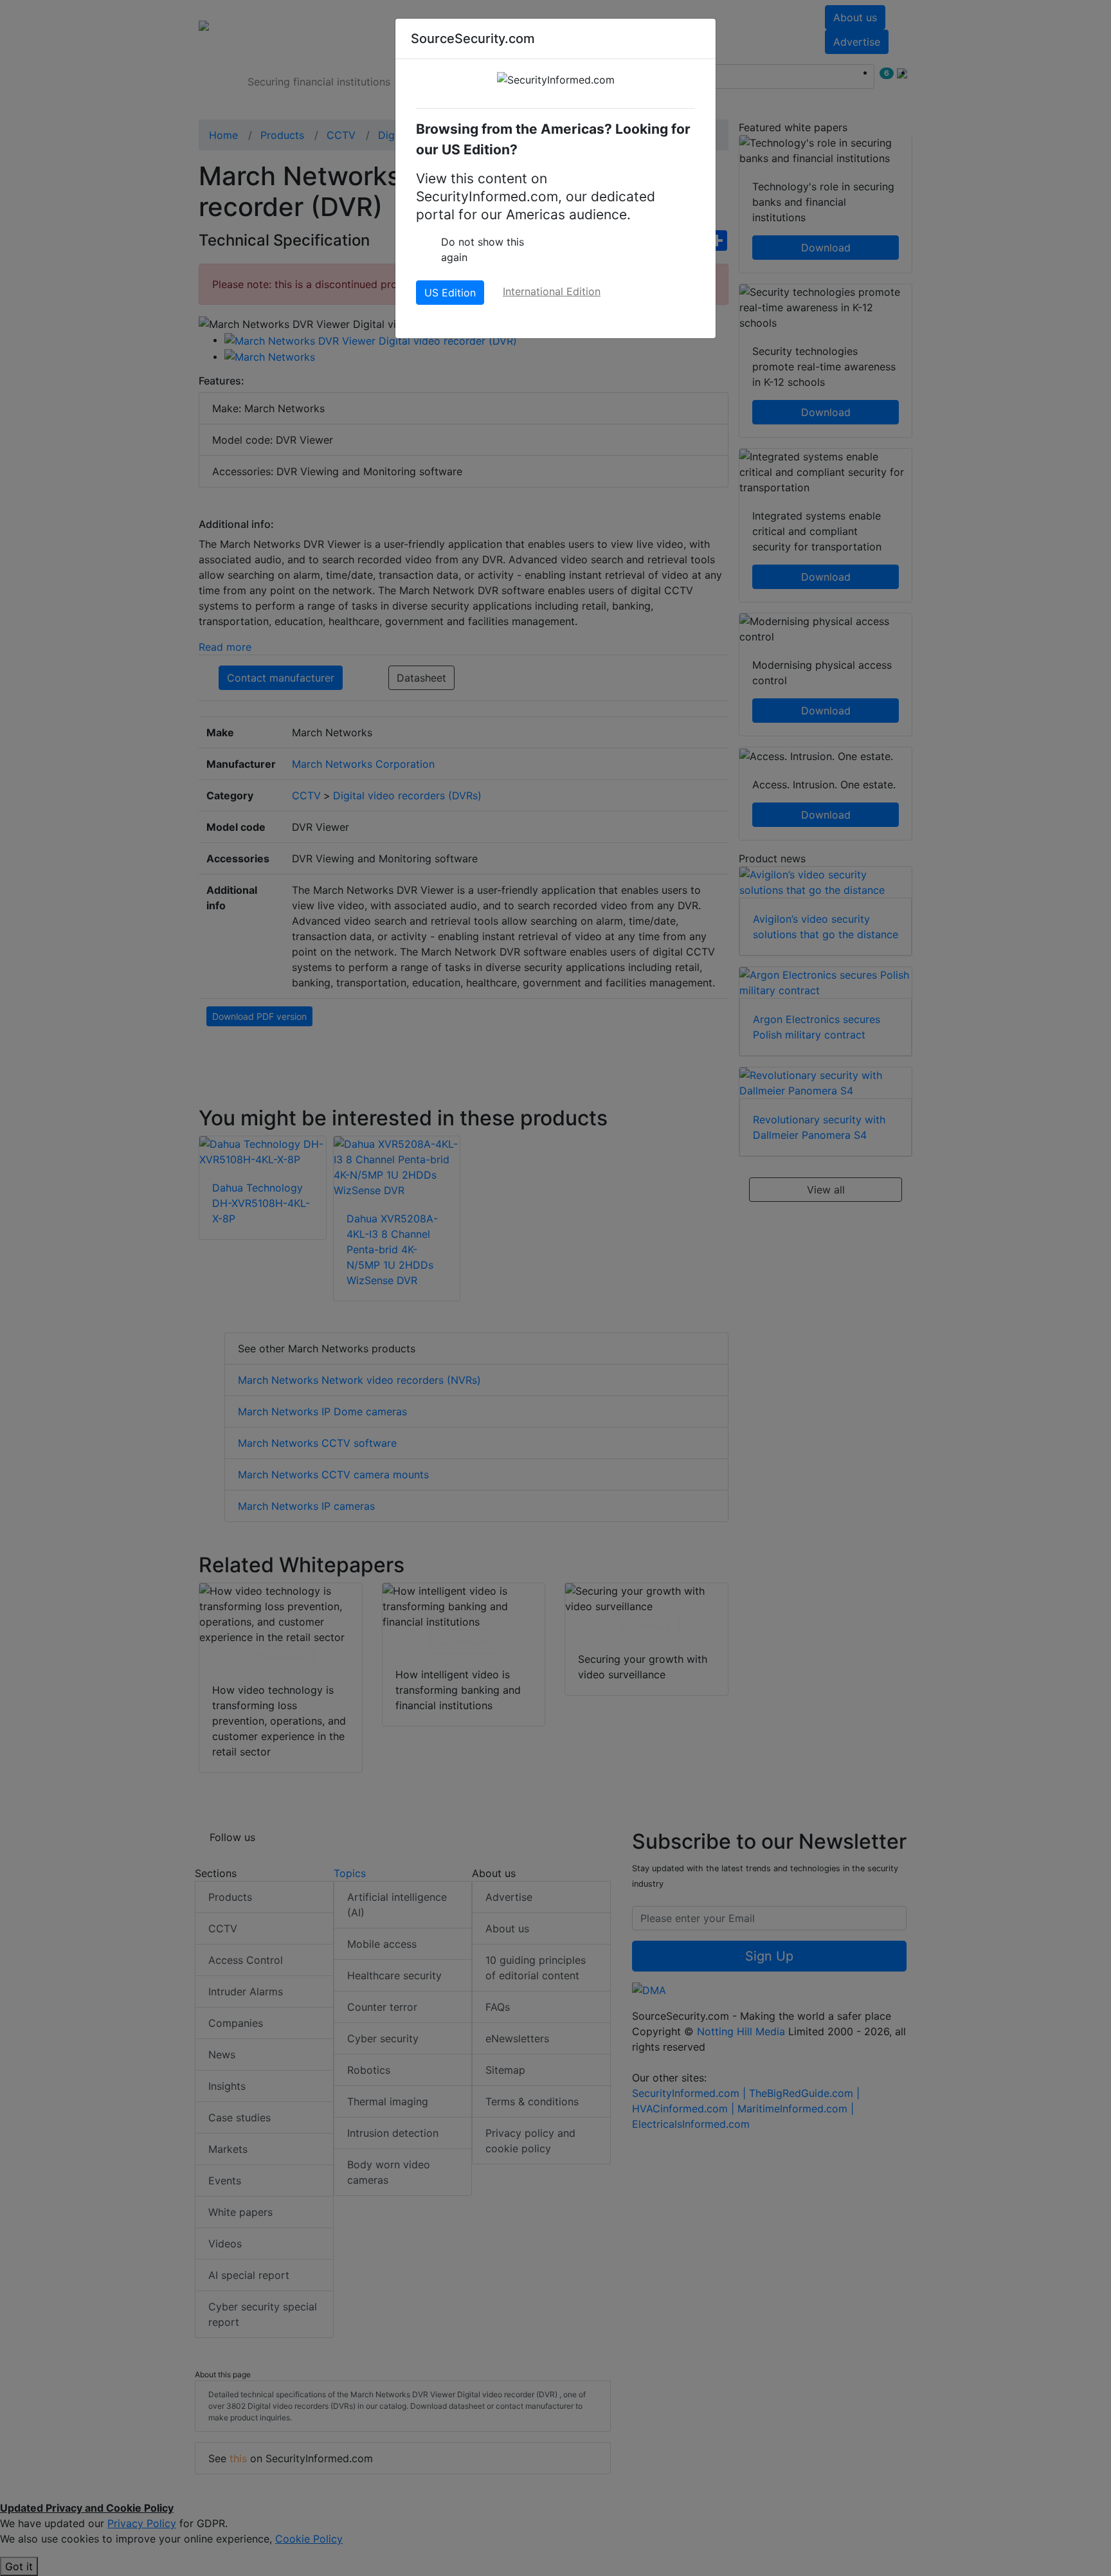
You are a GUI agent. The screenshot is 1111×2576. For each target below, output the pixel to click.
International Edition (552, 291)
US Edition (450, 293)
